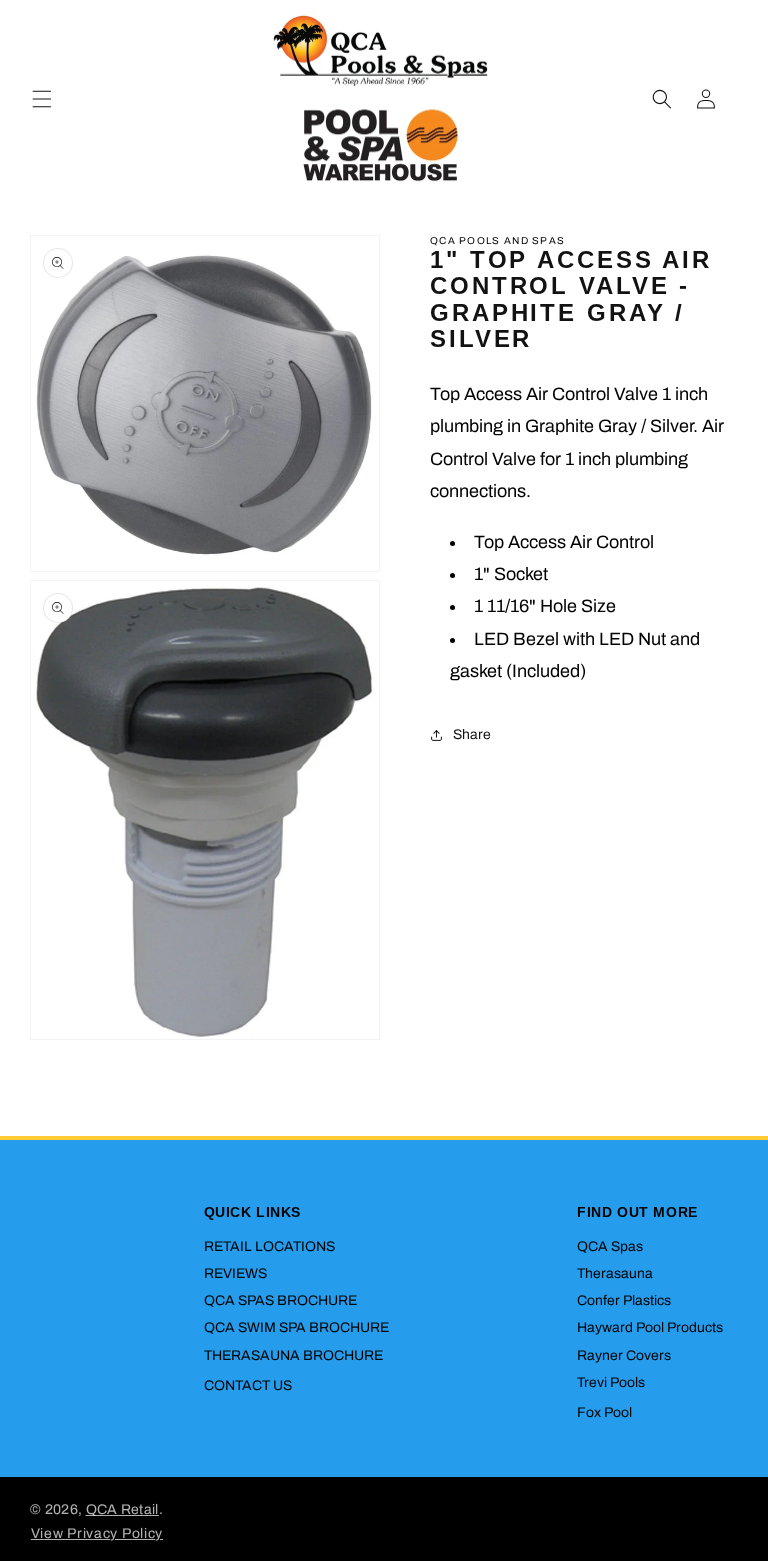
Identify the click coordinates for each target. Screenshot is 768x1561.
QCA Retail (122, 1509)
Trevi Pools (611, 1382)
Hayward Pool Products (650, 1327)
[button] (42, 99)
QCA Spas (610, 1246)
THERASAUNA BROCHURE (293, 1355)
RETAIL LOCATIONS (269, 1246)
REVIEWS (235, 1273)
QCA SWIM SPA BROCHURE (296, 1327)
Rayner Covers (624, 1355)
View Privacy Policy (97, 1533)
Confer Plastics (624, 1300)
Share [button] (472, 734)
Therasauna (615, 1273)
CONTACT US (248, 1385)
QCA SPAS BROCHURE (280, 1300)
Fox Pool (604, 1412)
